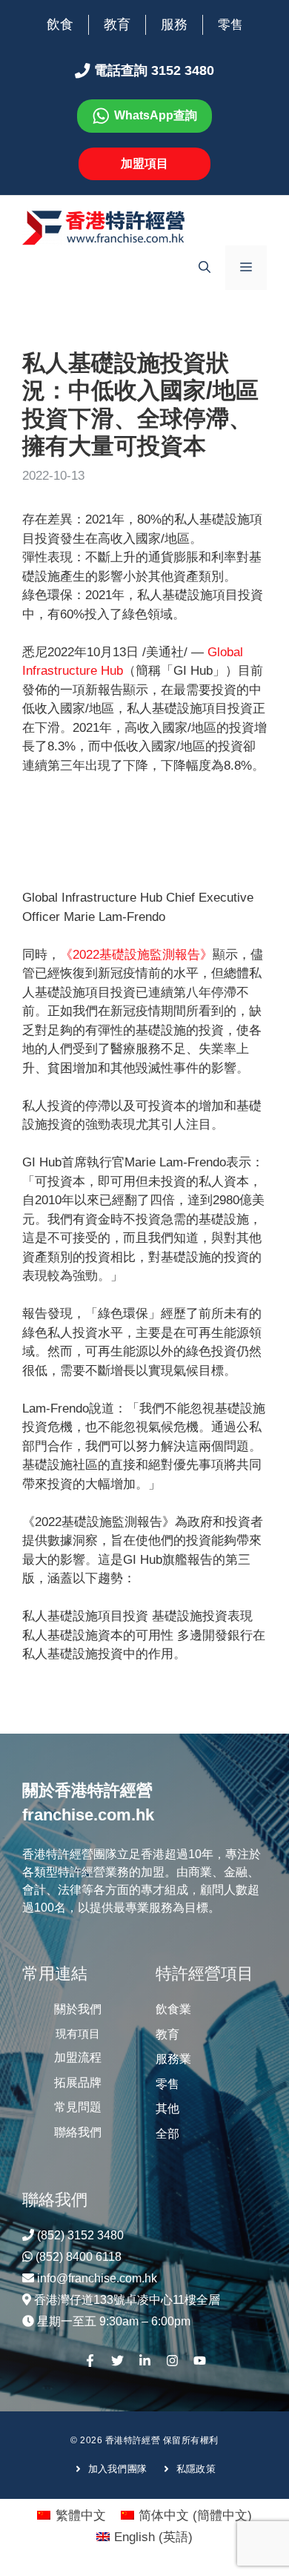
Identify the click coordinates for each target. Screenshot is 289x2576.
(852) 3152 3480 (80, 2235)
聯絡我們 (78, 2132)
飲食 (60, 24)
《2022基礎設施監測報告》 (136, 955)
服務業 (173, 2059)
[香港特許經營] (104, 227)
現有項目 (78, 2034)
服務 (174, 24)
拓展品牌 (78, 2083)
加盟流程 (78, 2057)
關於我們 (78, 2009)
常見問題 (78, 2107)
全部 (167, 2134)
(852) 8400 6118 (79, 2257)
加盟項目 (144, 164)
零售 (230, 25)
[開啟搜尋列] (205, 268)
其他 (167, 2108)
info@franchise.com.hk (97, 2278)
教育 (117, 24)
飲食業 (173, 2009)
